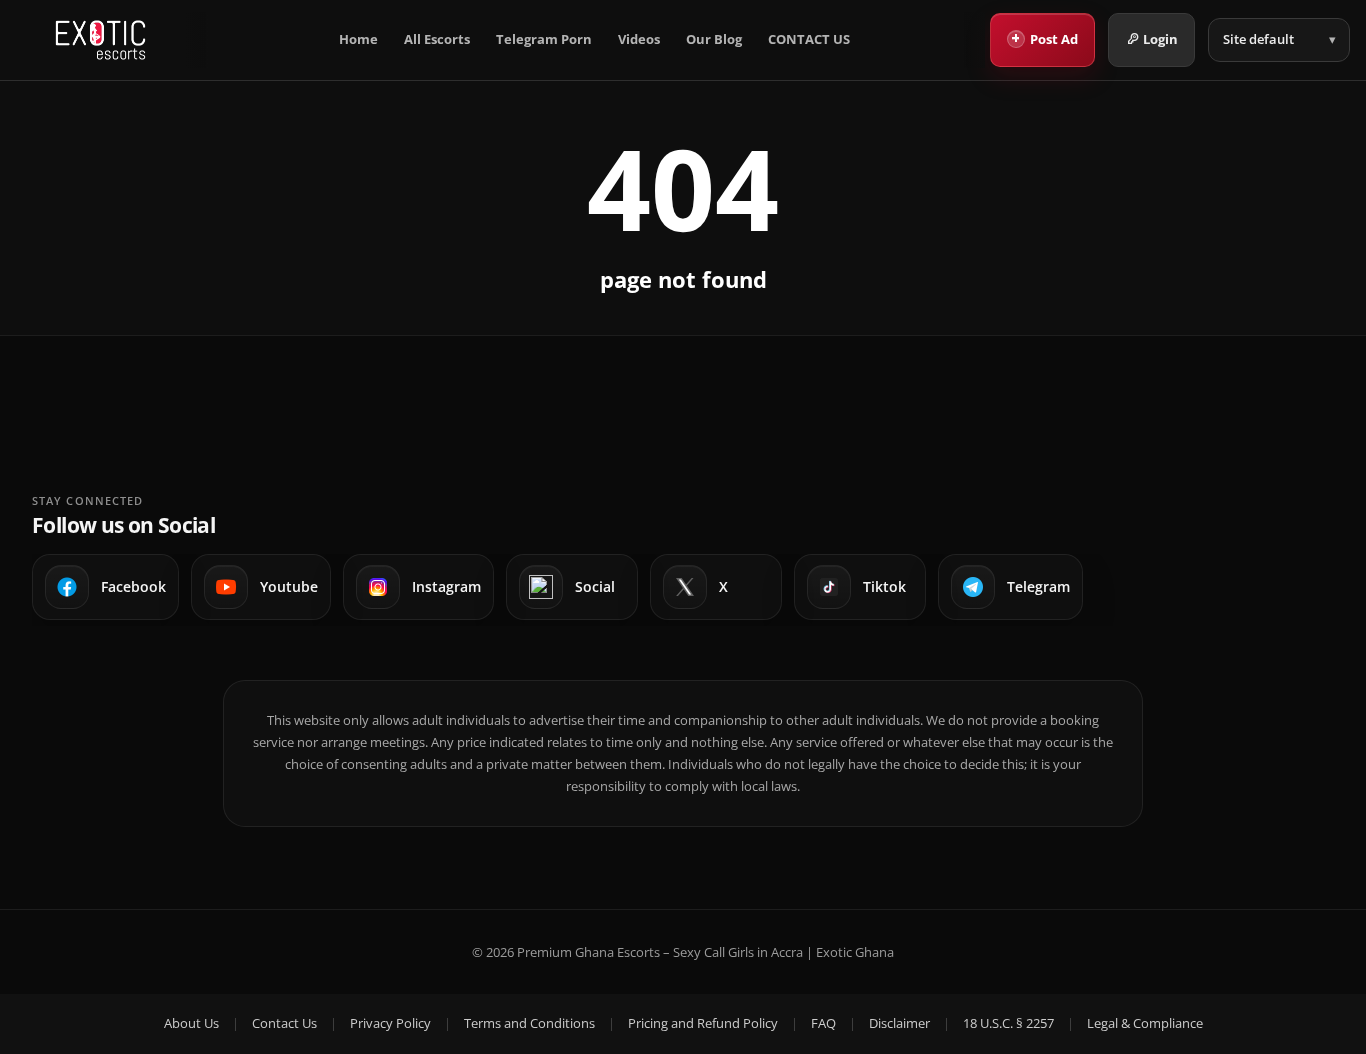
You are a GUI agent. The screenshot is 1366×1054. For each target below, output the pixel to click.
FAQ (823, 1023)
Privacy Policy (390, 1023)
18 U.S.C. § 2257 (1008, 1023)
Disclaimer (899, 1023)
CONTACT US (809, 39)
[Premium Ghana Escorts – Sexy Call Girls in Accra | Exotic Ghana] (100, 40)
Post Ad (1044, 38)
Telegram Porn (544, 39)
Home (358, 39)
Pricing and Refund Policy (703, 1023)
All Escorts (437, 39)
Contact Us (284, 1023)
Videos (639, 39)
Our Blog (714, 39)
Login (1160, 39)
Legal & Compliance (1145, 1023)
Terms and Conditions (529, 1023)
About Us (191, 1023)
